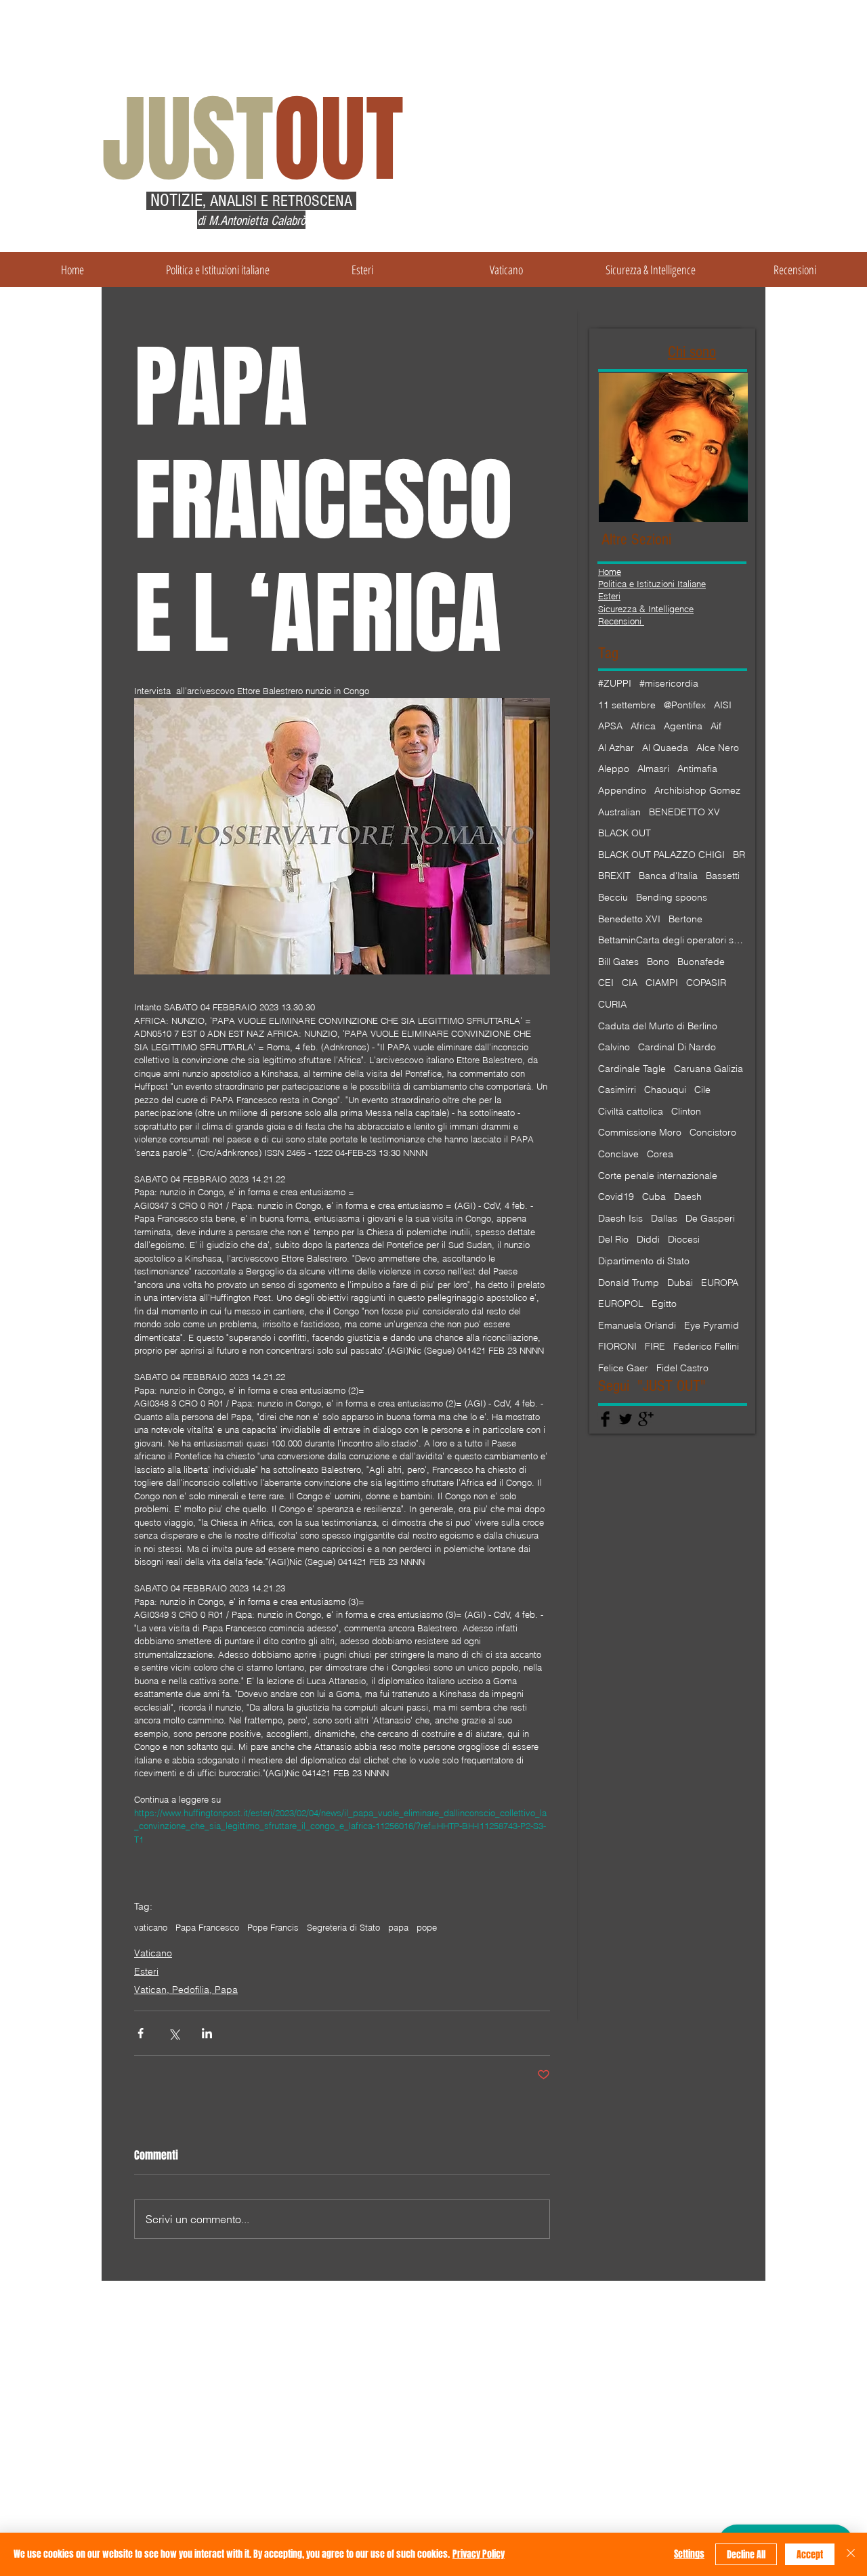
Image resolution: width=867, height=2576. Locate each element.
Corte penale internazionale (658, 1176)
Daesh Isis (620, 1218)
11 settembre (627, 705)
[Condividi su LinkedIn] (207, 2033)
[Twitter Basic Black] (626, 1419)
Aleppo (614, 769)
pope (427, 1927)
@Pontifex (685, 705)
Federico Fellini (706, 1346)
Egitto (664, 1304)
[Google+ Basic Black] (646, 1419)
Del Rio (613, 1239)
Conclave (618, 1154)
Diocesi (684, 1239)
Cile (702, 1090)
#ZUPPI (615, 683)
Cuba (654, 1197)
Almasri (653, 769)
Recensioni (621, 621)
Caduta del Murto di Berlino (658, 1026)
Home (610, 572)
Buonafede (701, 962)
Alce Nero (718, 748)
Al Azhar (616, 748)
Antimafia (697, 769)
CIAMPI (662, 983)
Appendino (622, 790)
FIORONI (617, 1346)
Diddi (648, 1239)
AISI (723, 705)
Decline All (746, 2555)
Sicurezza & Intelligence (646, 609)
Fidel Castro (682, 1368)
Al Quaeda (665, 748)
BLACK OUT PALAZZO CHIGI (661, 855)
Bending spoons (672, 897)
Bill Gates (618, 962)
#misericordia (669, 683)
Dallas (664, 1218)
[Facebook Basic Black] (605, 1419)
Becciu (613, 897)
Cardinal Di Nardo (677, 1047)
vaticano (151, 1927)
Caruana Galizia (709, 1069)
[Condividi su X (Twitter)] (174, 2033)
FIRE (655, 1346)
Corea (660, 1154)
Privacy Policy (479, 2554)
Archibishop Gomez (697, 790)
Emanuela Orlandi (637, 1325)
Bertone (685, 919)
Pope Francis (273, 1927)
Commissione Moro (640, 1132)
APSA (610, 726)
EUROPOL (621, 1304)
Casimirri (617, 1090)
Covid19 (616, 1197)
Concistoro (713, 1132)
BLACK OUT (625, 833)
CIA (630, 983)
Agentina (683, 726)
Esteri (146, 1971)
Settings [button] (689, 2554)
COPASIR (706, 983)
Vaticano (153, 1953)
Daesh (688, 1197)
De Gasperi (710, 1218)
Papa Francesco (207, 1927)
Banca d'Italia (668, 876)
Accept (810, 2555)
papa (398, 1927)
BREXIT (614, 876)
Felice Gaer (623, 1368)
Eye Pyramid (712, 1325)
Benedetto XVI (629, 919)
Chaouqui (665, 1090)
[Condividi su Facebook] (141, 2033)
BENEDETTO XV (684, 812)
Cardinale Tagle (632, 1069)
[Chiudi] (851, 2554)
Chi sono (692, 352)
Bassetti (723, 876)
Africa (643, 726)
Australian (619, 812)
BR (739, 855)
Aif (716, 726)
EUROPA (720, 1283)
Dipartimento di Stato (644, 1261)
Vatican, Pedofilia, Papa (186, 1990)
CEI (606, 983)
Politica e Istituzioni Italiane (652, 584)
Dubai (680, 1283)
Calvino (614, 1047)
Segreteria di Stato (343, 1927)
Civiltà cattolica (631, 1111)
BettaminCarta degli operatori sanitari (673, 940)
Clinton (686, 1111)
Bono (658, 962)
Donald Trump (629, 1283)
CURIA (612, 1004)
